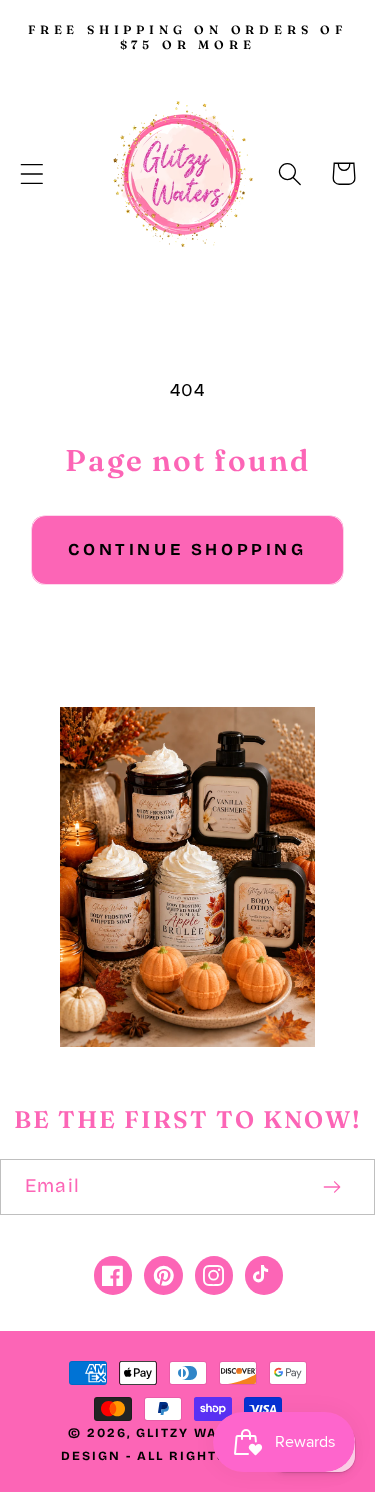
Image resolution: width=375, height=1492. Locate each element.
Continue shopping (187, 549)
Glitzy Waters (196, 1432)
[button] (32, 173)
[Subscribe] (332, 1187)
